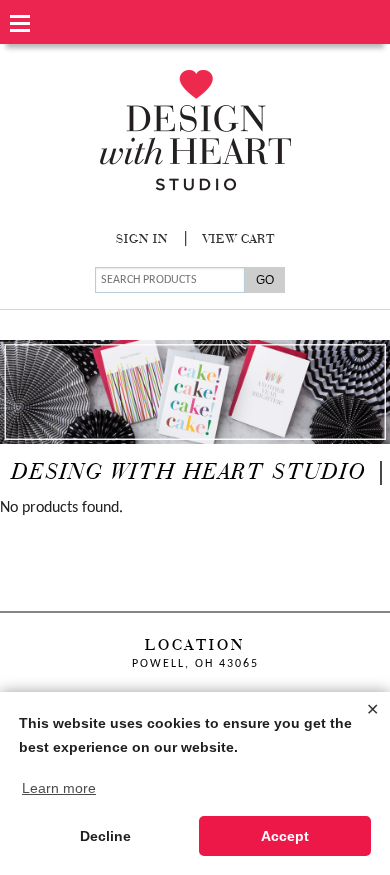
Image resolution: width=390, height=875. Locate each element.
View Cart (239, 240)
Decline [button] (105, 836)
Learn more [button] (59, 788)
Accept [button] (285, 836)
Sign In (142, 240)
